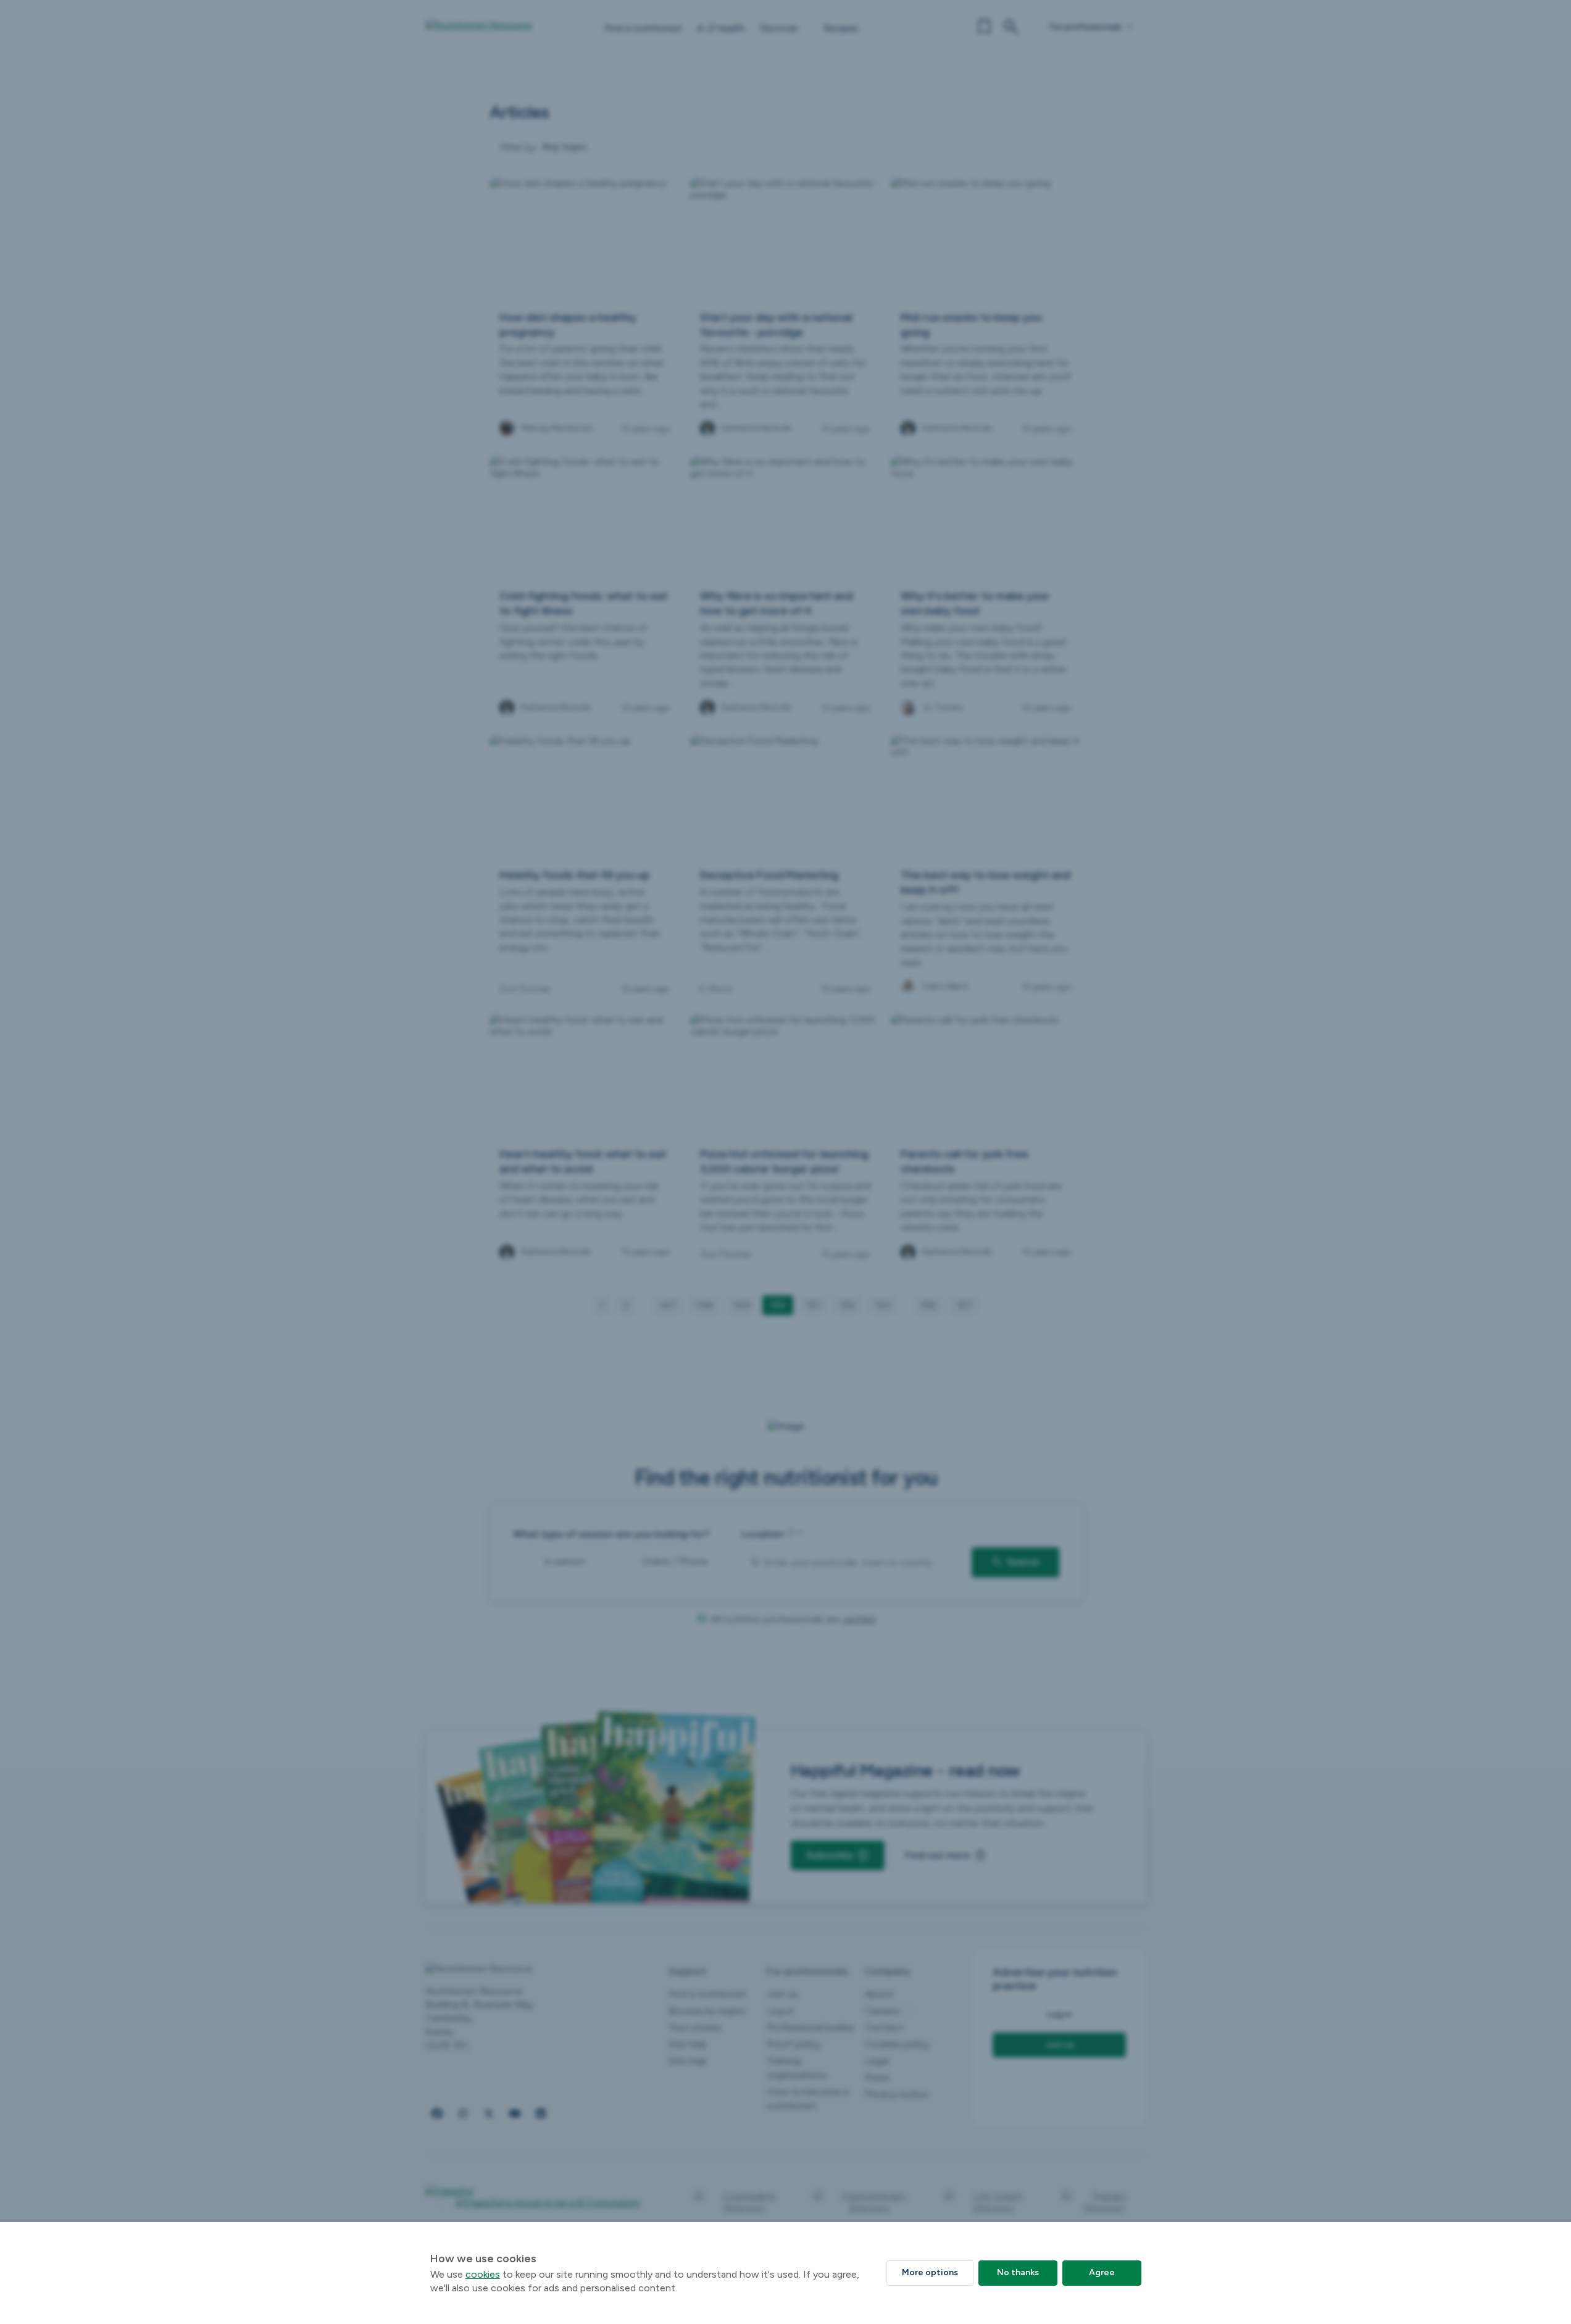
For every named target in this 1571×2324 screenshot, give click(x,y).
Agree (1102, 2272)
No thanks (1018, 2272)
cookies (483, 2274)
